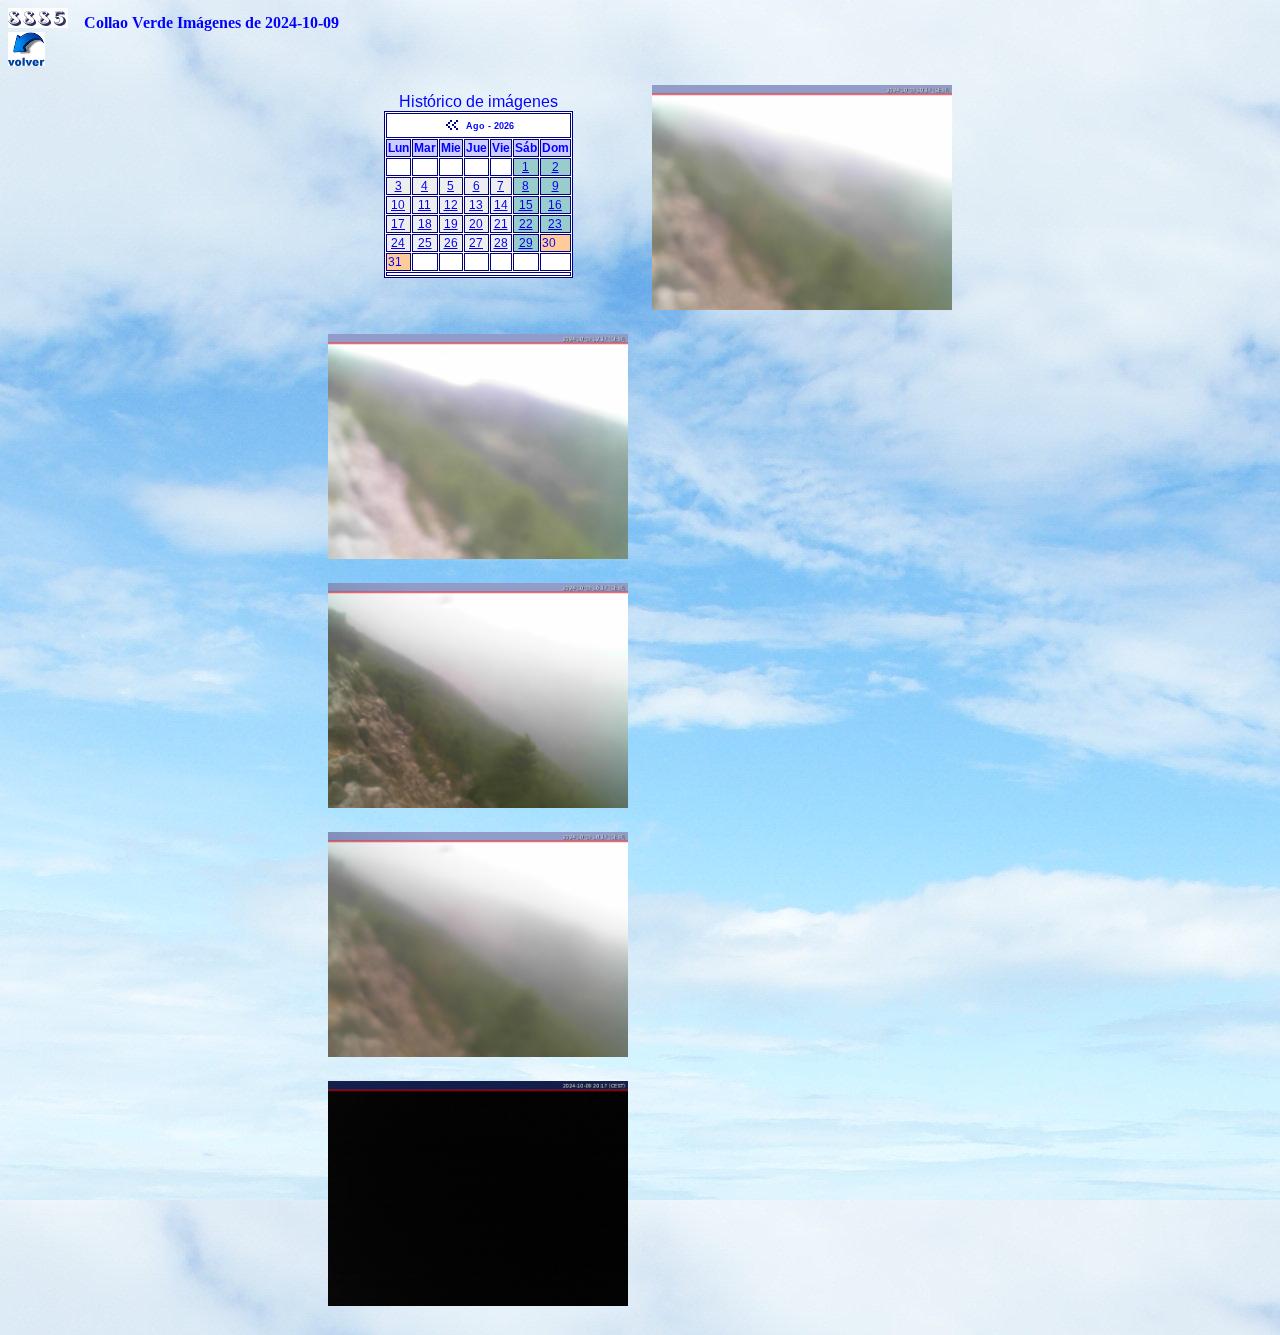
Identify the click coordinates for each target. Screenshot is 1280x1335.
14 (501, 205)
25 (425, 243)
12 (451, 205)
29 (526, 243)
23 (555, 224)
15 (526, 205)
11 (424, 205)
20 (476, 224)
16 (555, 205)
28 (501, 243)
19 (451, 224)
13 (476, 205)
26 (451, 243)
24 (398, 243)
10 (398, 205)
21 (501, 224)
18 (425, 224)
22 (526, 224)
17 (398, 224)
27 (476, 243)
